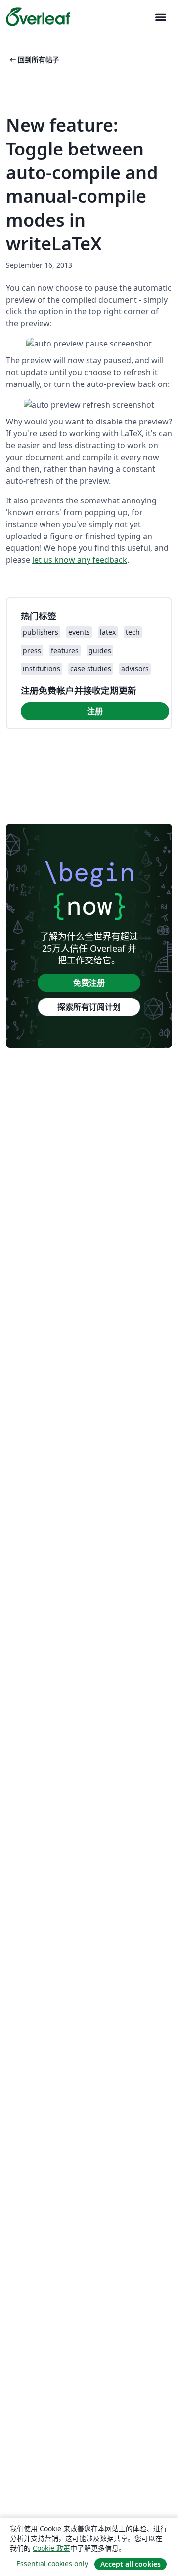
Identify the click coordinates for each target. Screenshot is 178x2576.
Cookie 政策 (51, 2548)
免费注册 (89, 983)
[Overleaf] (38, 17)
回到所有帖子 (34, 59)
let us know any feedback (80, 560)
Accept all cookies (131, 2564)
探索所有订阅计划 (89, 1007)
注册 (95, 711)
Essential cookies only (52, 2563)
